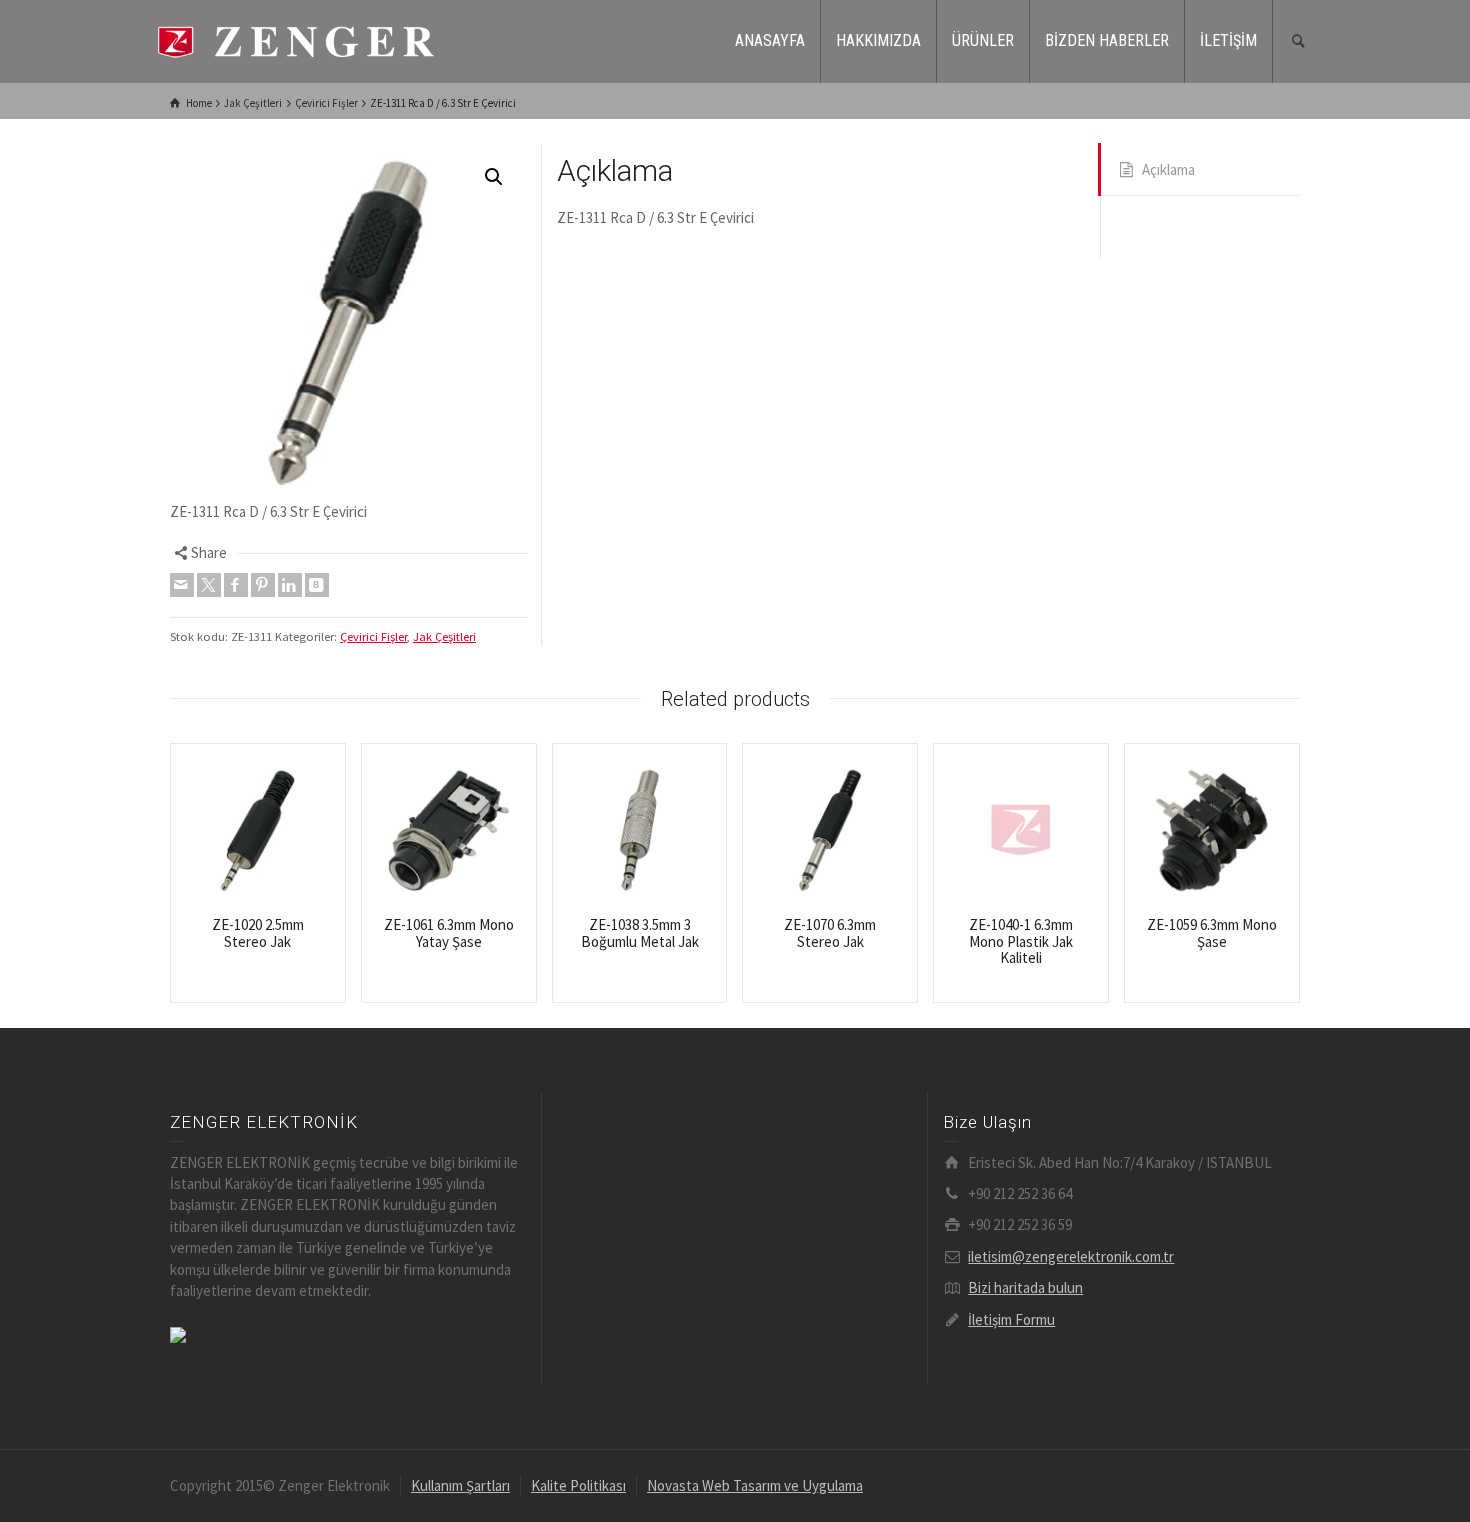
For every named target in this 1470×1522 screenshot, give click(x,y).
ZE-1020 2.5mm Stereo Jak (258, 933)
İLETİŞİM (1228, 40)
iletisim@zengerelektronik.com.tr (1071, 1256)
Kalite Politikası (578, 1485)
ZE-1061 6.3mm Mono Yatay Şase (449, 933)
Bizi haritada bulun (1025, 1287)
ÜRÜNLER (983, 40)
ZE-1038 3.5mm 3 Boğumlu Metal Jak (640, 933)
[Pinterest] (263, 585)
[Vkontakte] (317, 585)
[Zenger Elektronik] (295, 39)
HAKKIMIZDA (878, 40)
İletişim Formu (1011, 1319)
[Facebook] (236, 585)
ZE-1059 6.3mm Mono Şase (1212, 933)
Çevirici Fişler (373, 636)
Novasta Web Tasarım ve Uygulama (755, 1485)
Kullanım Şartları (460, 1485)
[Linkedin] (290, 585)
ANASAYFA (770, 40)
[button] (494, 177)
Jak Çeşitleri (444, 636)
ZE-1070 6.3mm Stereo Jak (830, 933)
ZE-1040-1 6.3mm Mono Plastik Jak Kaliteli (1021, 941)
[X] (209, 585)
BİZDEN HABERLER (1107, 40)
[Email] (182, 585)
